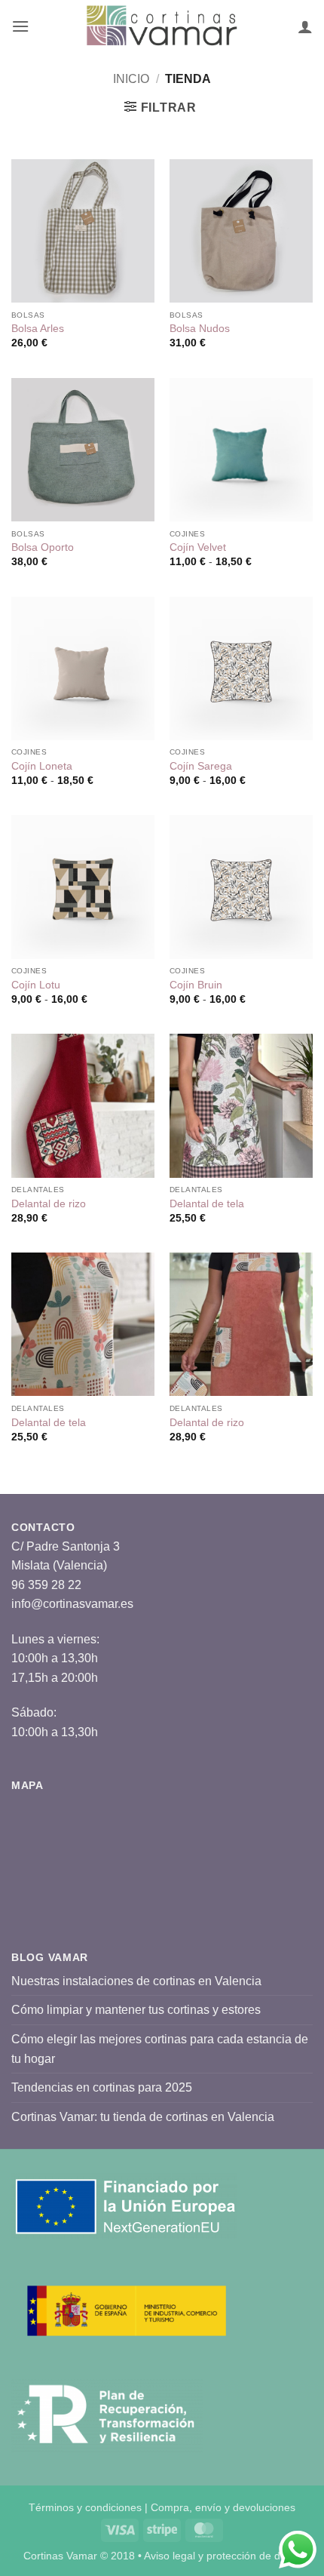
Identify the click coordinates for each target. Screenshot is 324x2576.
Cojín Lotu (36, 985)
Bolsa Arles (38, 329)
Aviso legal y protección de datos (222, 2556)
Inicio (131, 79)
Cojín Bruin (196, 985)
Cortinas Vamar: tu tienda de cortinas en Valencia (143, 2117)
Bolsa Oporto (43, 547)
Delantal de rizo (49, 1204)
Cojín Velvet (198, 547)
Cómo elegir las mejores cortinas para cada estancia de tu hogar (160, 2049)
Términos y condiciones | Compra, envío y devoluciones (162, 2507)
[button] (20, 26)
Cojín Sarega (201, 766)
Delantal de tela (207, 1204)
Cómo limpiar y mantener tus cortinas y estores (136, 2010)
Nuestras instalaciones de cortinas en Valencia (136, 1981)
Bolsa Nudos (200, 329)
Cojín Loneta (42, 766)
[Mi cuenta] (305, 26)
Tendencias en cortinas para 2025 (102, 2087)
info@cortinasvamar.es (72, 1604)
